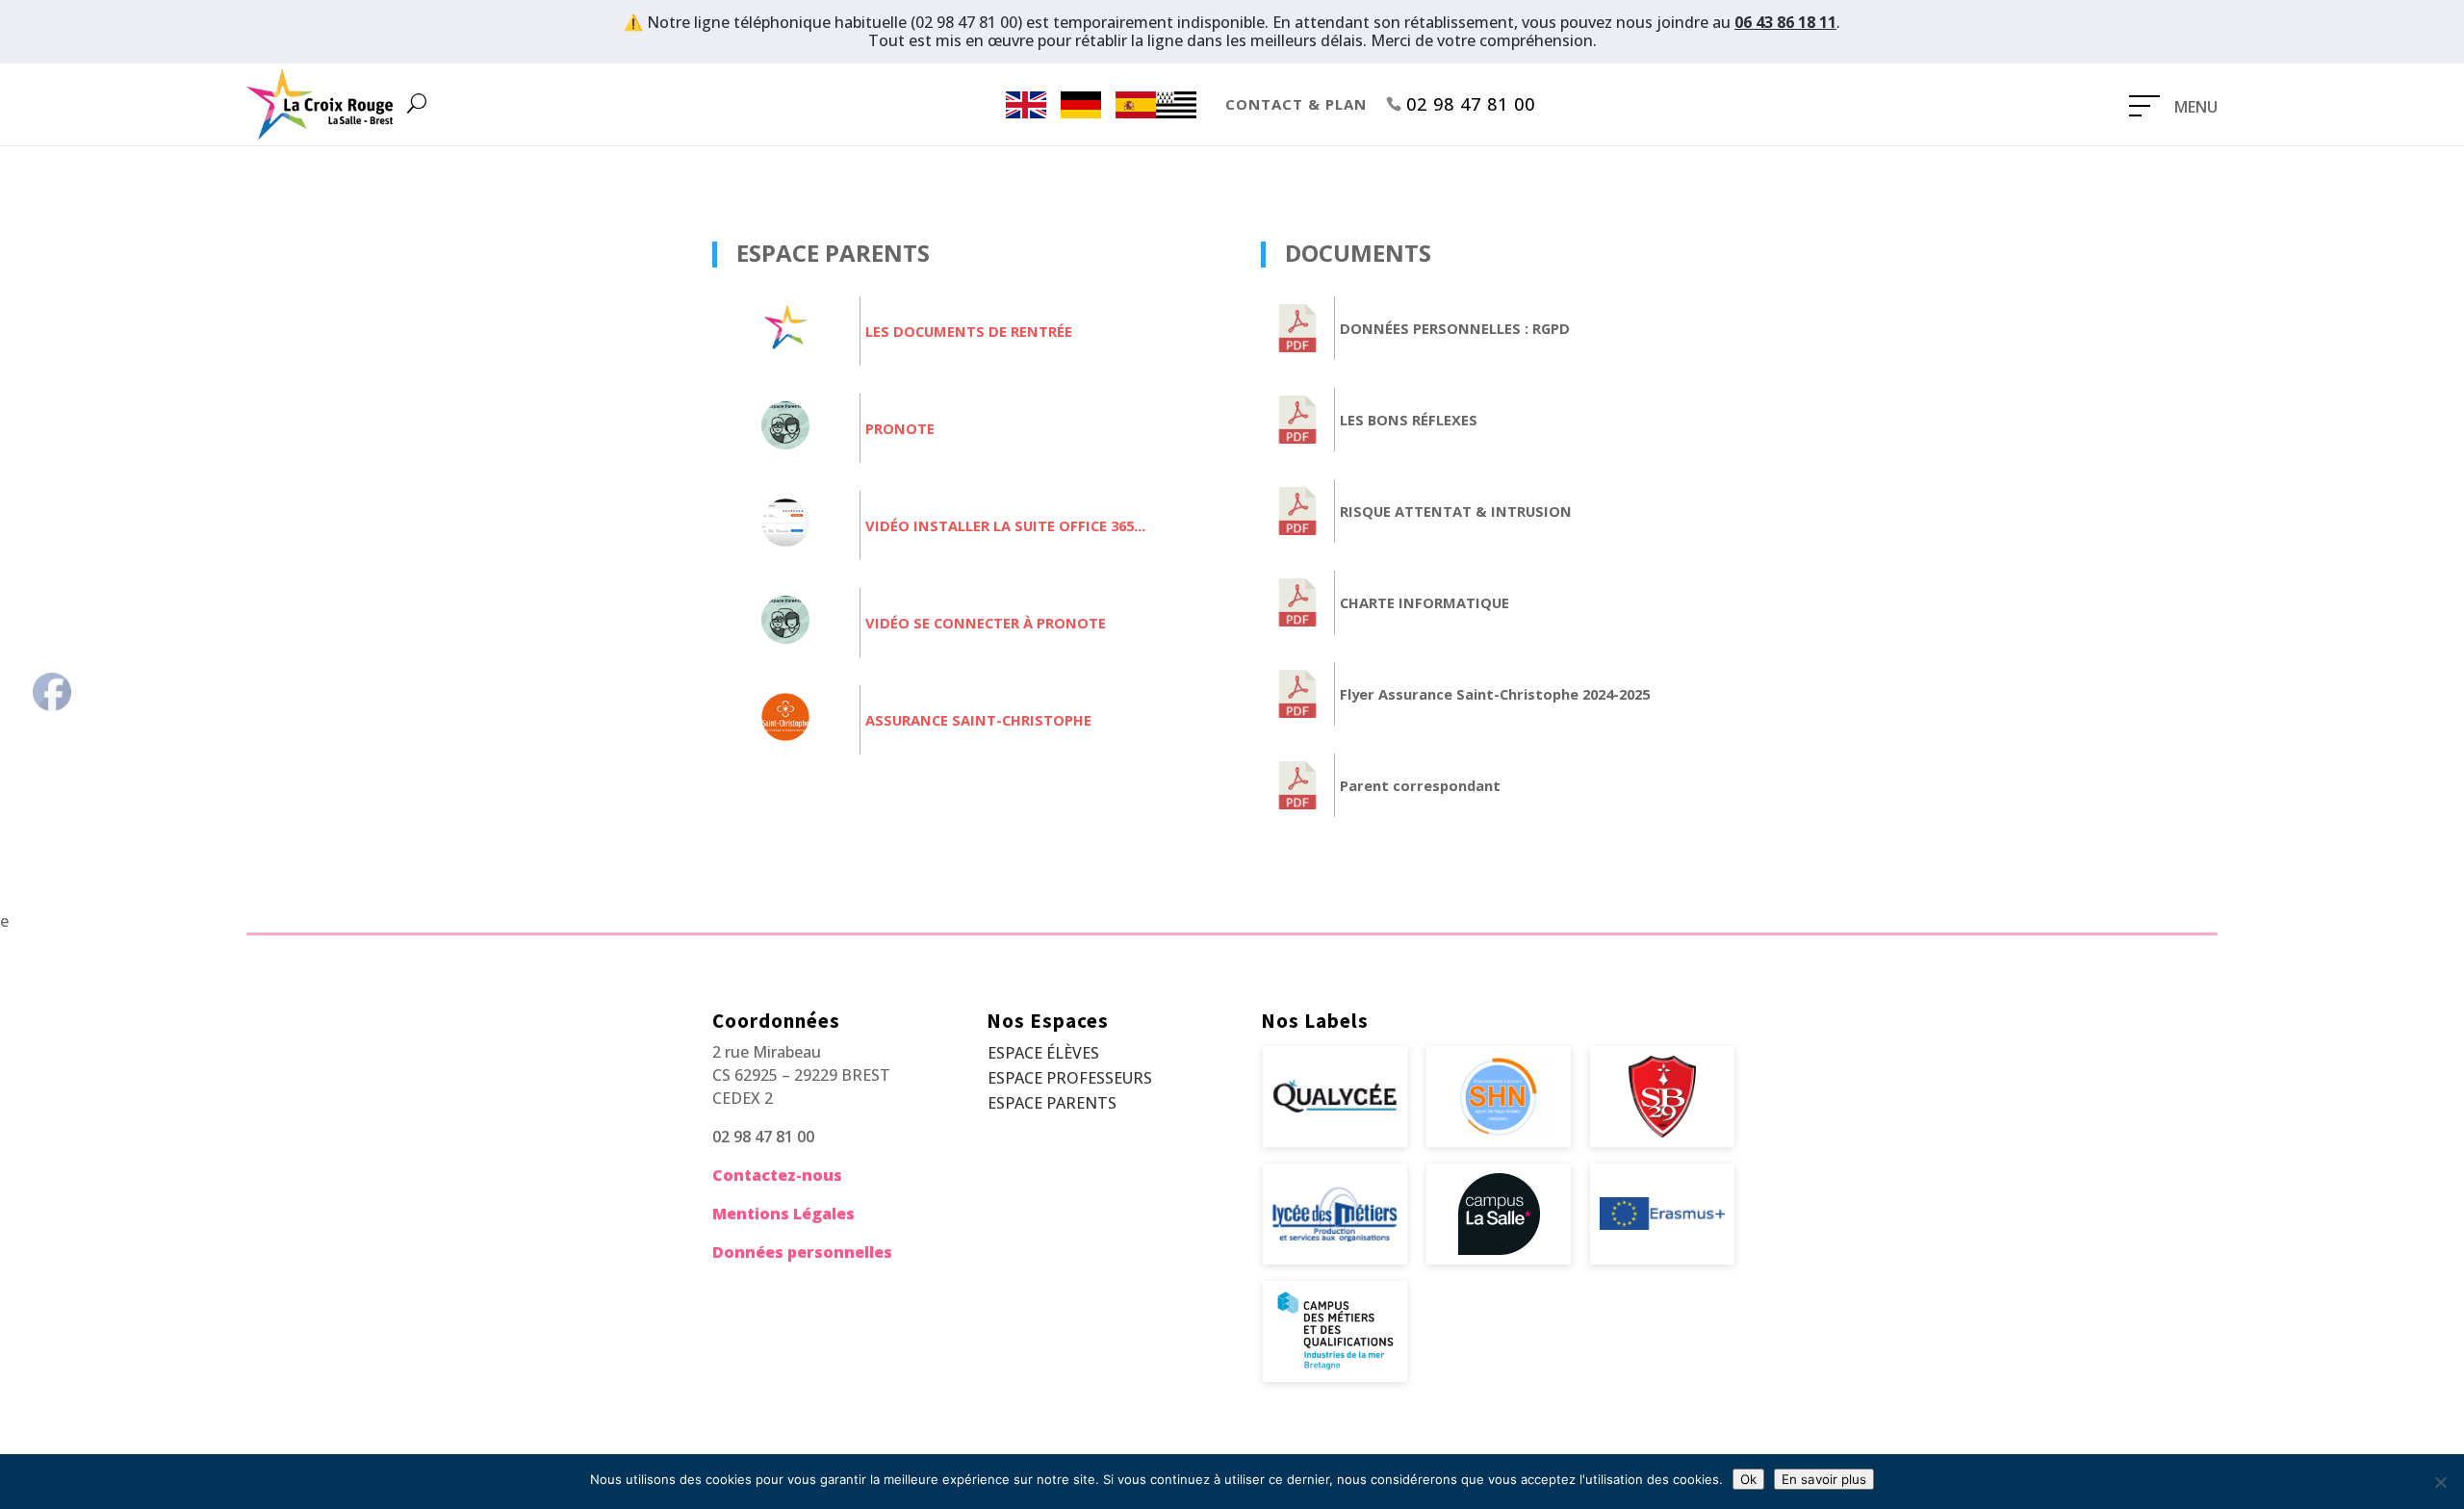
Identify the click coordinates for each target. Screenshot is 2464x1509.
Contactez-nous (777, 1175)
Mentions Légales (783, 1214)
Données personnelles (802, 1252)
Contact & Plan (1296, 104)
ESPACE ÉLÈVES (1043, 1053)
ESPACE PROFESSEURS (1070, 1078)
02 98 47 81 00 (1471, 104)
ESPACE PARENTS (1052, 1103)
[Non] (2440, 1482)
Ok (1748, 1479)
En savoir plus (1824, 1479)
